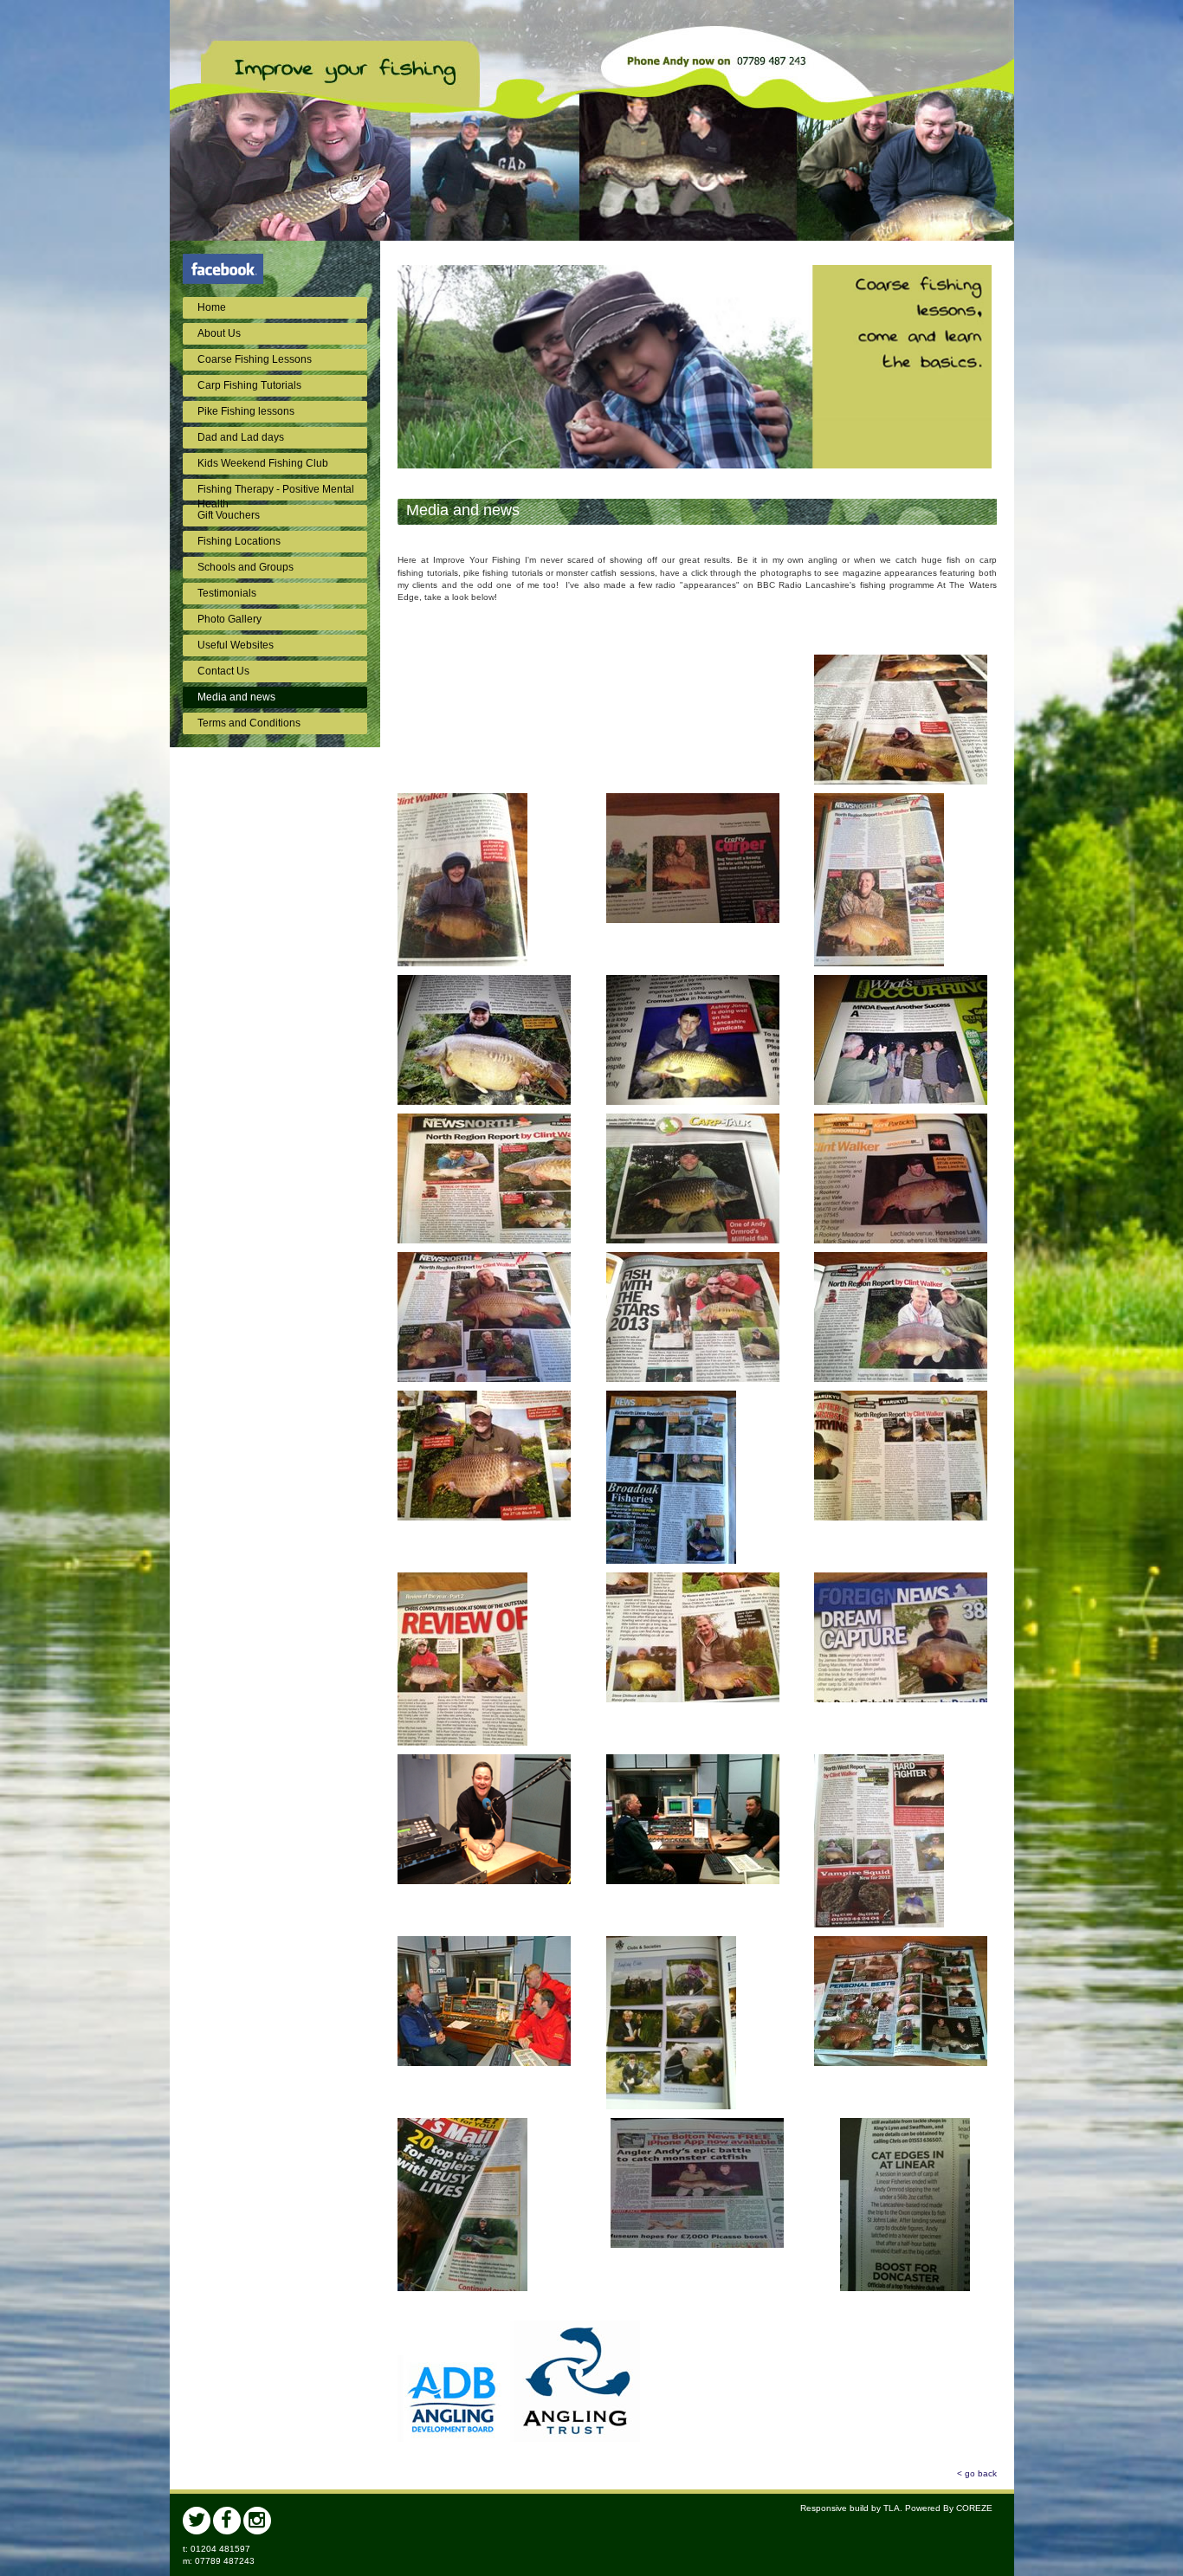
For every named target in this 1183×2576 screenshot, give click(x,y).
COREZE (974, 2508)
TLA (892, 2508)
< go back (977, 2473)
